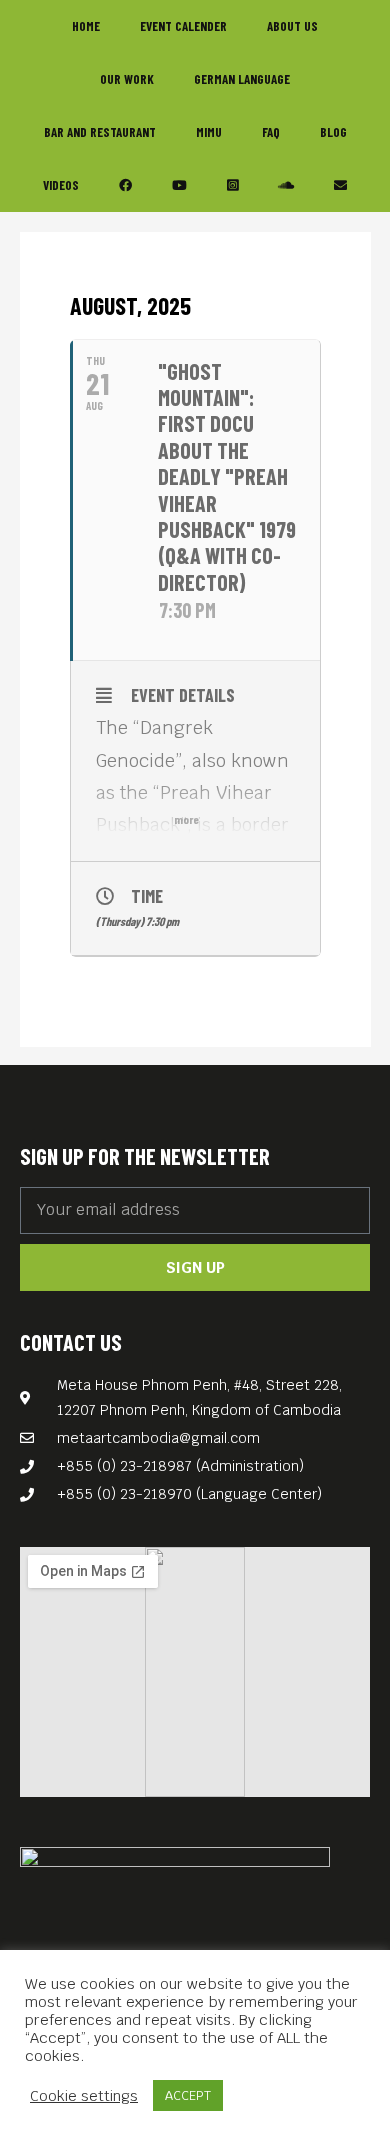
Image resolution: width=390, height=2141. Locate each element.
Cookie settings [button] (84, 2096)
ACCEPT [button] (188, 2095)
